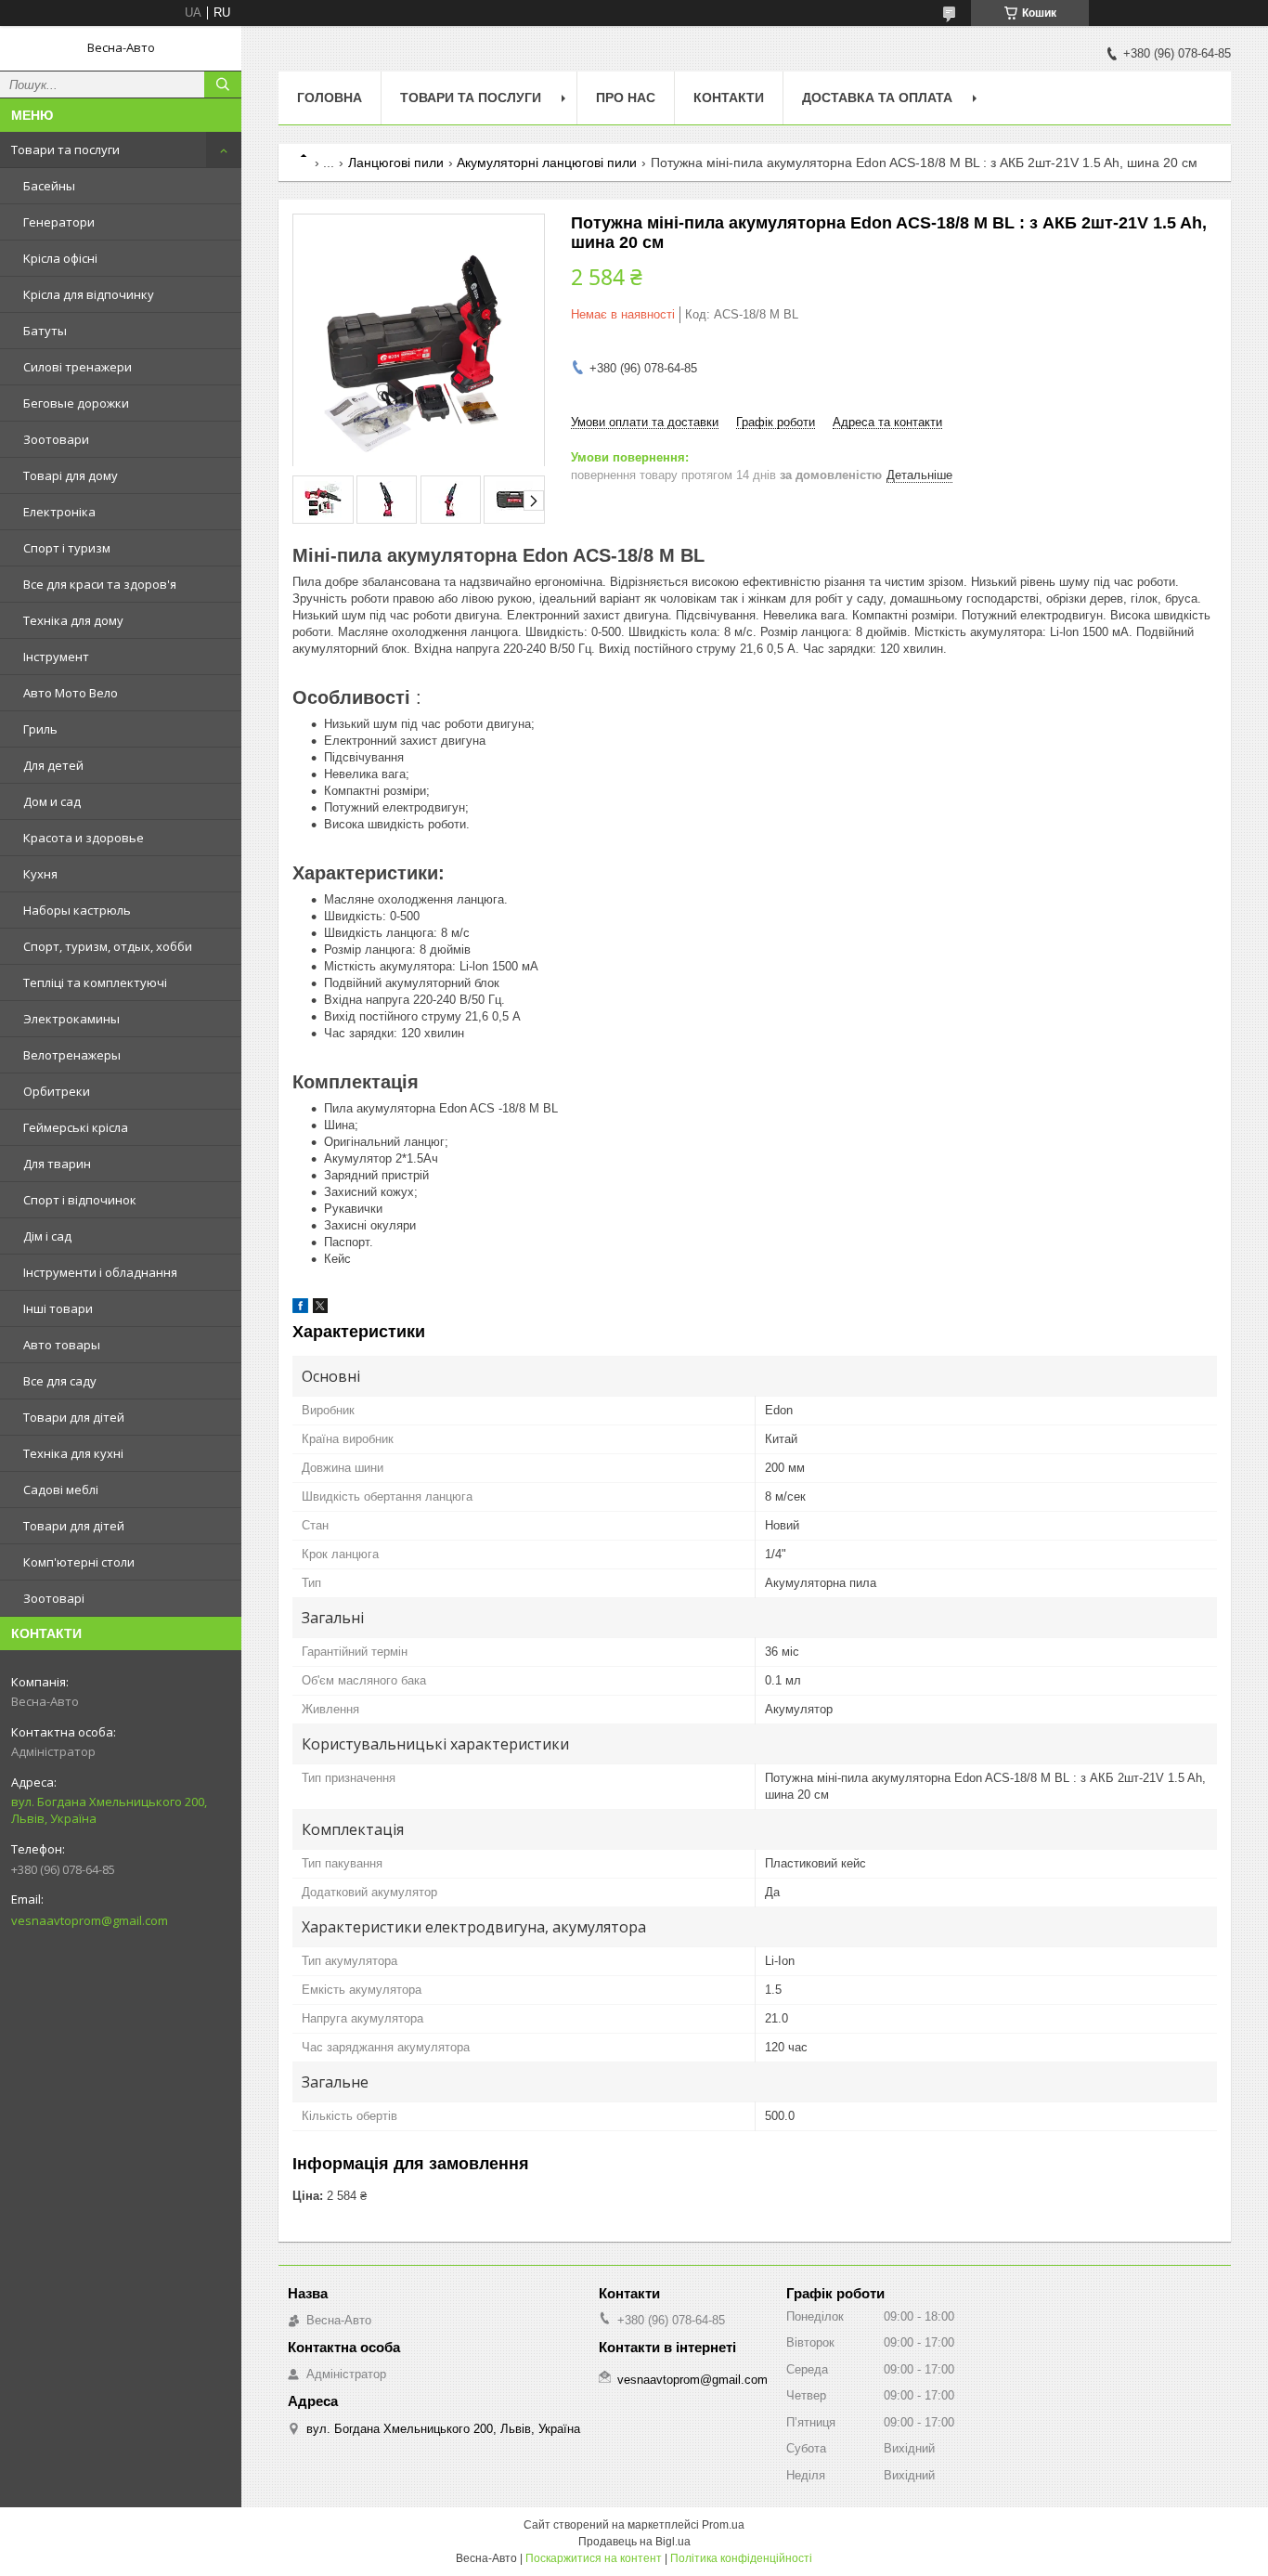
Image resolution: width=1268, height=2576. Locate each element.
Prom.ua (723, 2525)
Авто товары (62, 1345)
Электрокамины (71, 1019)
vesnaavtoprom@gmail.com (90, 1920)
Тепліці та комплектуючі (95, 982)
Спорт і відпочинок (80, 1200)
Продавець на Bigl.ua (634, 2542)
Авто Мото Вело (71, 693)
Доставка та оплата (877, 98)
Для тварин (57, 1164)
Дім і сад (47, 1236)
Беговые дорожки (76, 403)
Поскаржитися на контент (594, 2558)
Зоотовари (56, 439)
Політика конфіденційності (741, 2558)
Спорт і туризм (67, 548)
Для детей (53, 765)
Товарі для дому (71, 475)
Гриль (40, 729)
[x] (320, 1309)
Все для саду (60, 1381)
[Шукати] (223, 85)
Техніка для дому (73, 620)
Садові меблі (61, 1490)
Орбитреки (57, 1091)
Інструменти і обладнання (100, 1272)
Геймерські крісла (76, 1127)
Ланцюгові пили (396, 163)
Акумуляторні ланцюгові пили (547, 163)
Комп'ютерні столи (79, 1562)
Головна (330, 98)
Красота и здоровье (84, 838)
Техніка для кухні (73, 1453)
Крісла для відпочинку (89, 294)
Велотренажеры (72, 1055)
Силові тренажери (78, 367)
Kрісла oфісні (60, 258)
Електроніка (59, 512)
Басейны (49, 186)
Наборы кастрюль (77, 910)
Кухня (40, 874)
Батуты (45, 331)
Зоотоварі (54, 1598)
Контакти (729, 98)
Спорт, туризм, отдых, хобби (108, 946)
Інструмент (56, 657)
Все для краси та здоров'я (100, 584)
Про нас (626, 98)
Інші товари (58, 1308)
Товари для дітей (74, 1417)
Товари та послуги (65, 150)
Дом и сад (52, 801)
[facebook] (300, 1309)
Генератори (59, 222)
